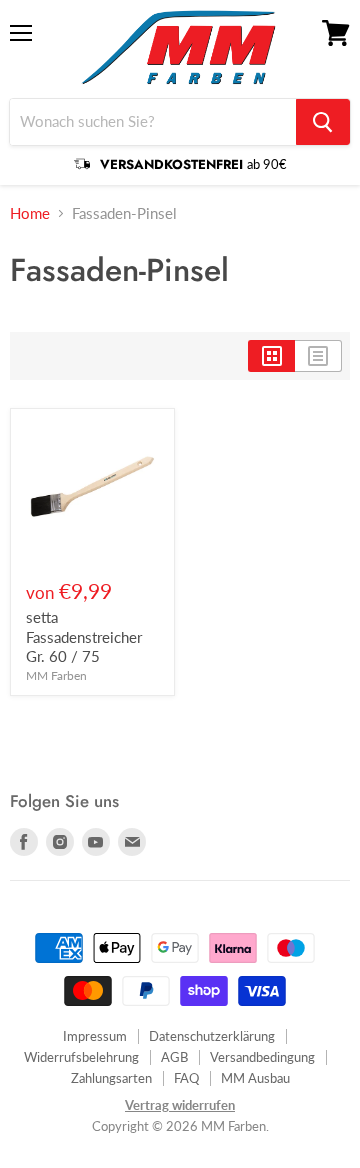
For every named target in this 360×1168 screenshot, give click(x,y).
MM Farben (56, 675)
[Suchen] (323, 122)
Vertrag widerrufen (180, 1105)
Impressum (95, 1036)
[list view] (318, 356)
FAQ (186, 1078)
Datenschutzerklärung (212, 1036)
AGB (174, 1057)
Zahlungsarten (111, 1078)
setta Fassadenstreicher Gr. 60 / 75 (84, 636)
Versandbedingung (262, 1057)
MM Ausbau (255, 1078)
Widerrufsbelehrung (81, 1057)
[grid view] (271, 356)
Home (30, 213)
